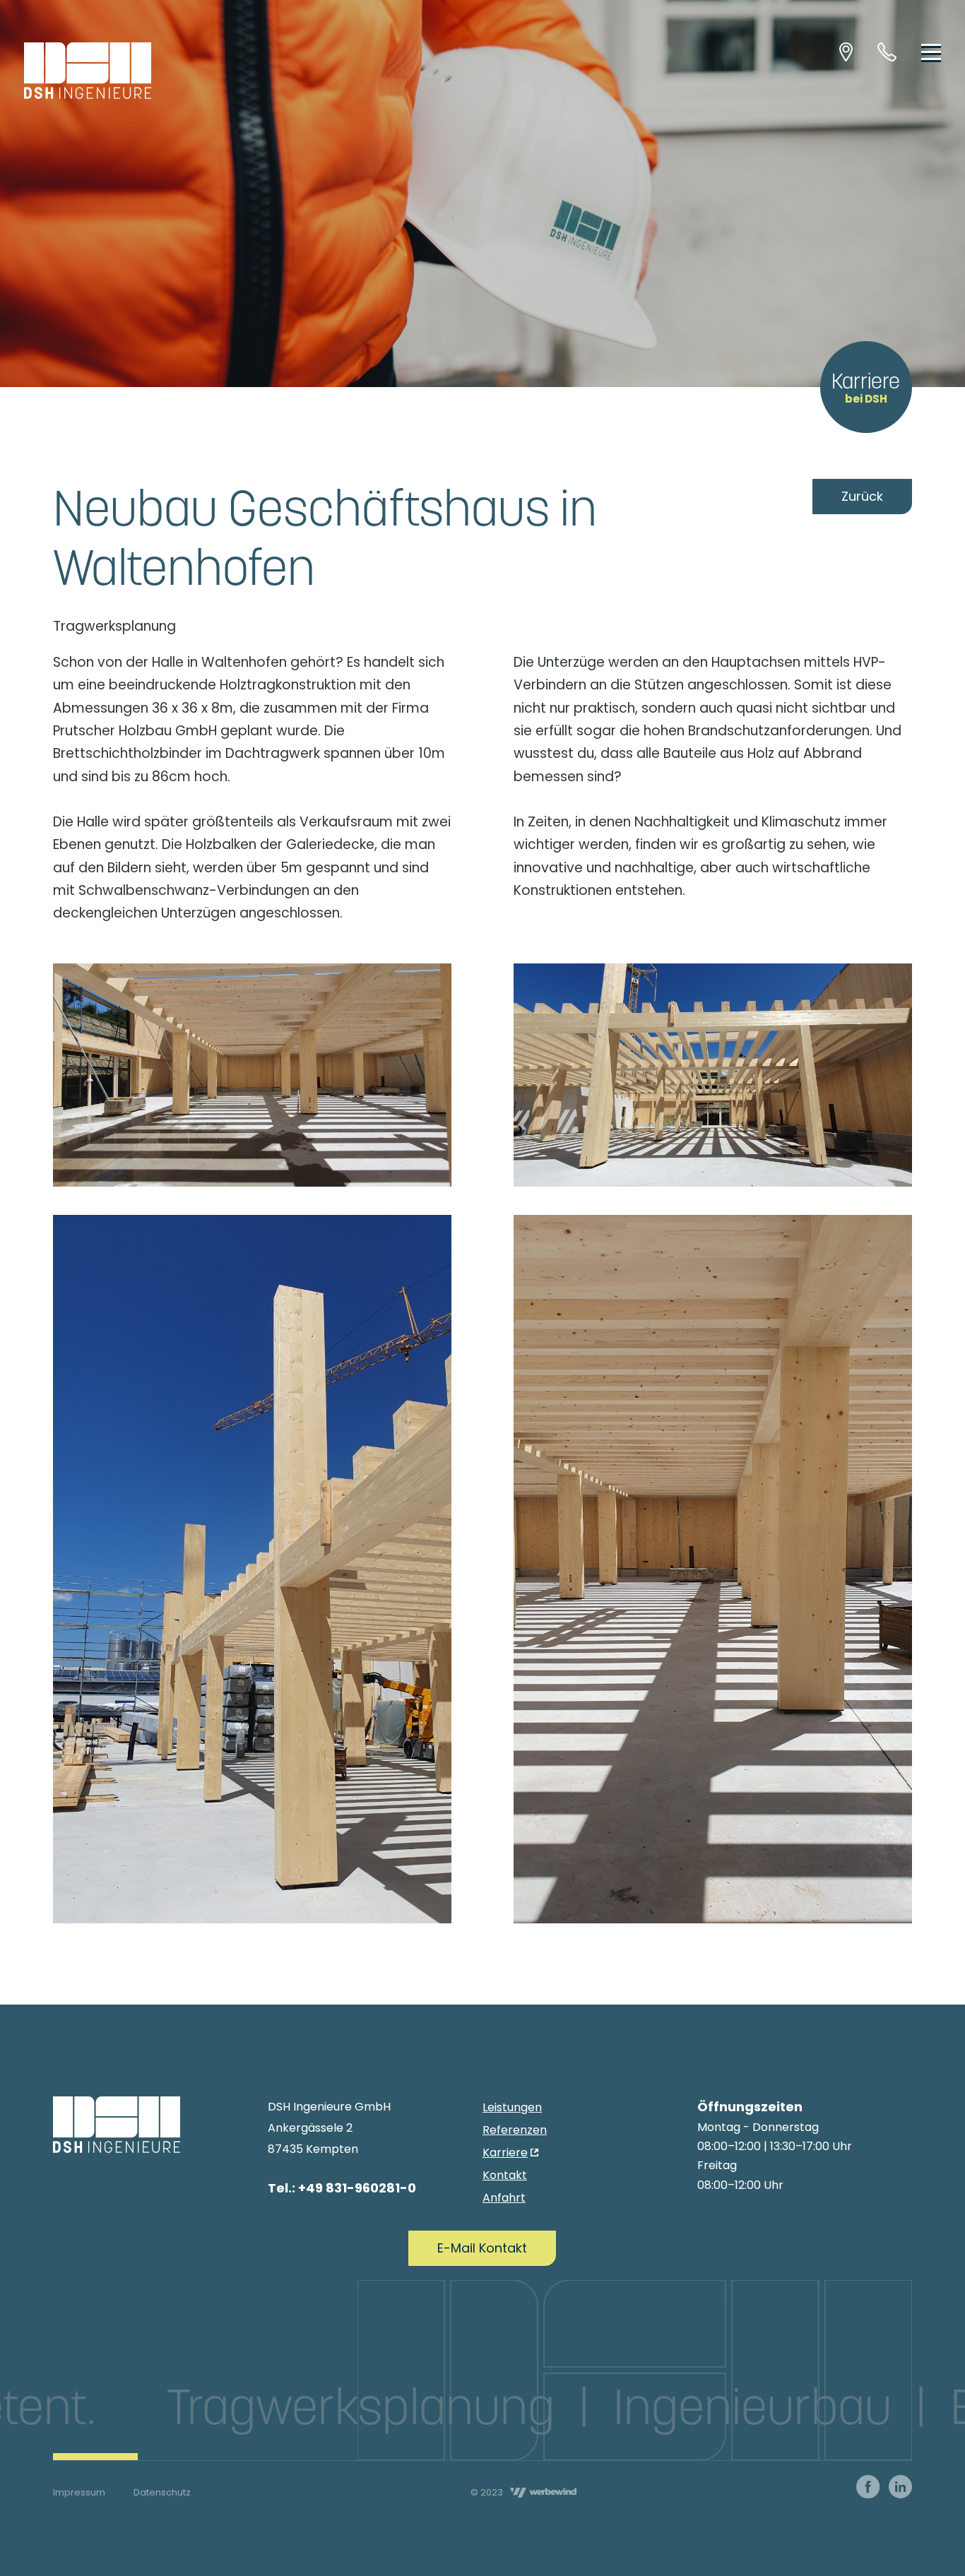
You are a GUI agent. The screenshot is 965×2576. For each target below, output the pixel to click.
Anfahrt (504, 2198)
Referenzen (515, 2130)
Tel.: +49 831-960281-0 (342, 2188)
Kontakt (505, 2175)
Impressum (79, 2492)
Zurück (862, 496)
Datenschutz (162, 2492)
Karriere (866, 387)
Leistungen (512, 2107)
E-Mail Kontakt (482, 2248)
